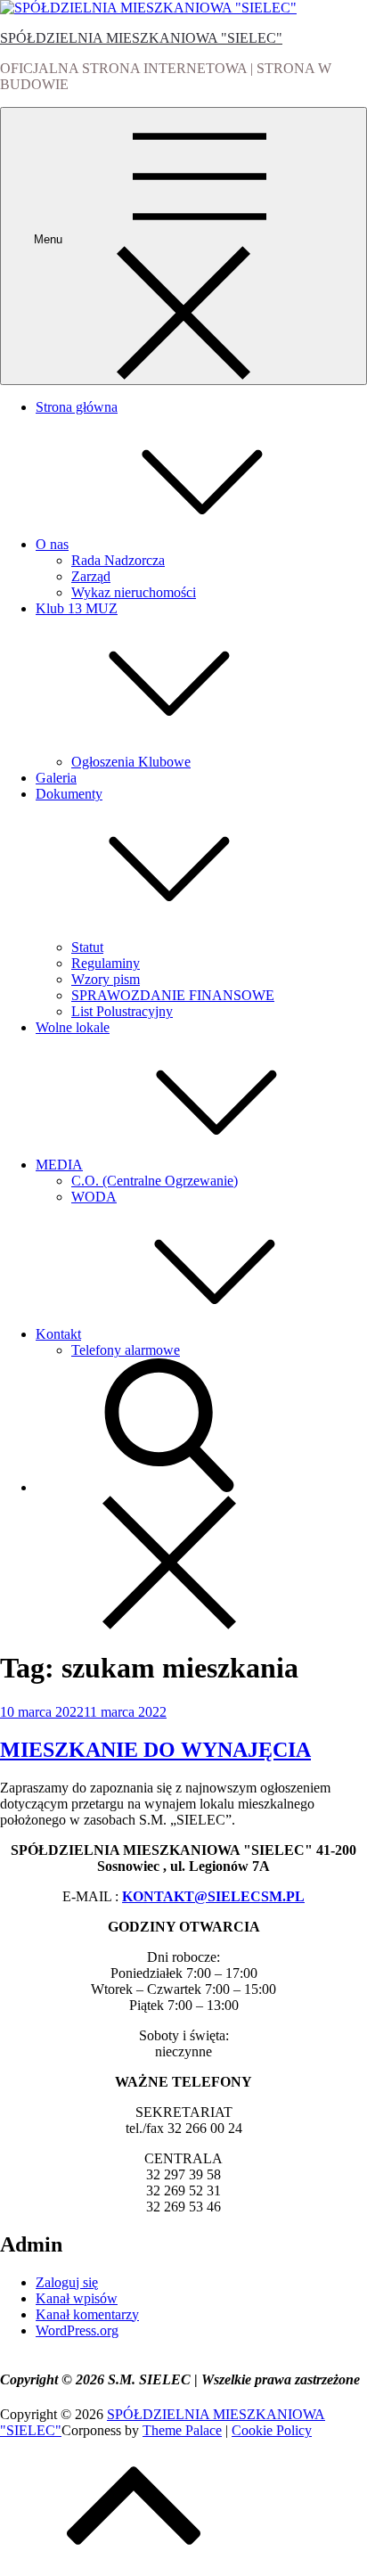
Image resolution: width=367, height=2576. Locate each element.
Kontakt (58, 1334)
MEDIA (59, 1165)
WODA (94, 1197)
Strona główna (77, 407)
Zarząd (91, 576)
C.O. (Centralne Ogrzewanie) (155, 1181)
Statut (87, 947)
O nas (52, 544)
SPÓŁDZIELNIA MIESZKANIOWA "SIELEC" (141, 38)
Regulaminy (106, 963)
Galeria (56, 778)
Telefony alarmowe (126, 1350)
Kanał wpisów (77, 2298)
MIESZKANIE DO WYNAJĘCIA (155, 1750)
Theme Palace (182, 2430)
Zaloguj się (67, 2282)
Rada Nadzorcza (118, 560)
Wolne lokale (73, 1027)
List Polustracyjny (122, 1011)
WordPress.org (77, 2330)
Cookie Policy (272, 2430)
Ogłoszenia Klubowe (131, 762)
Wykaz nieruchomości (134, 592)
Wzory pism (106, 979)
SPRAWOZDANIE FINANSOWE (173, 995)
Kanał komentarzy (87, 2314)
